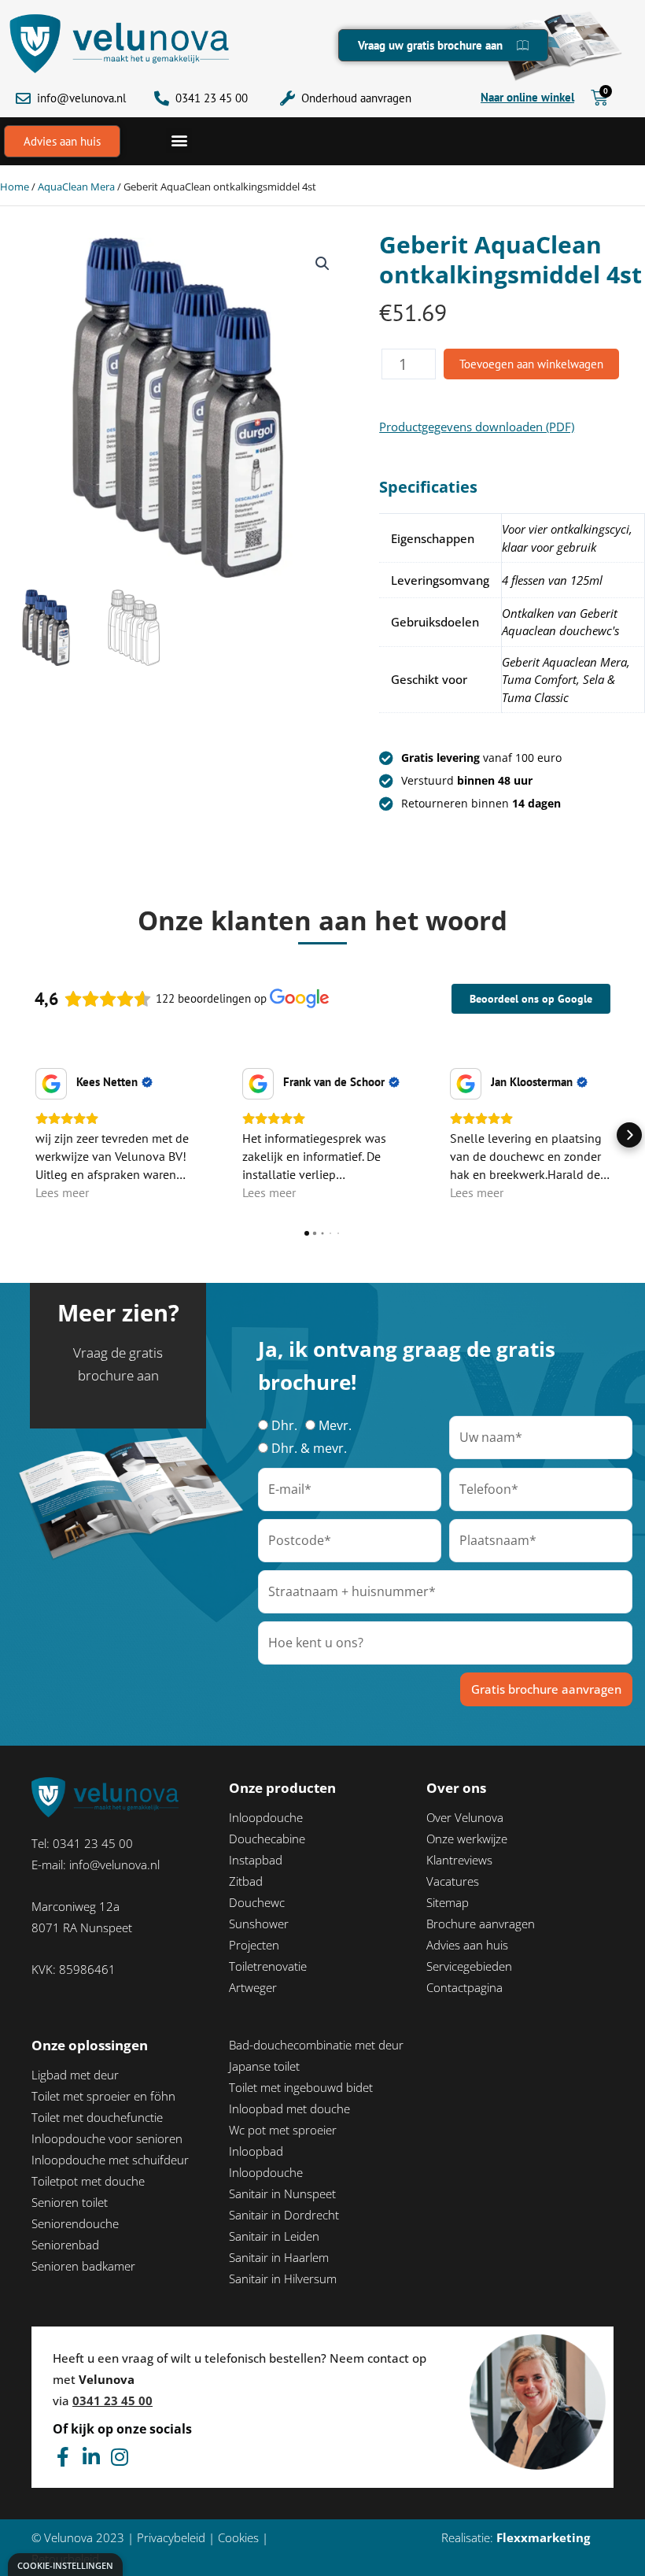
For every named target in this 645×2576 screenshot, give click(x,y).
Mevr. (335, 1425)
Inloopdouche (266, 1817)
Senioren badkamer (83, 2266)
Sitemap (448, 1902)
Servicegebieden (469, 1966)
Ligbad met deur (75, 2075)
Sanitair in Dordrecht (284, 2215)
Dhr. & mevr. (309, 1448)
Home (15, 187)
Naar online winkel (527, 97)
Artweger (253, 1987)
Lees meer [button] (62, 1192)
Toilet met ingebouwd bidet (301, 2087)
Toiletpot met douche (88, 2181)
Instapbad (256, 1860)
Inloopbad (256, 2151)
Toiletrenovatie (268, 1966)
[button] (179, 140)
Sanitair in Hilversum (283, 2278)
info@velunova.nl (81, 98)
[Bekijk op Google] (51, 1084)
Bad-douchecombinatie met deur (316, 2045)
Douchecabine (267, 1839)
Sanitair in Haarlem (279, 2257)
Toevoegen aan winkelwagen (531, 364)
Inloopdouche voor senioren (107, 2138)
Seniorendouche (75, 2223)
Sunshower (259, 1924)
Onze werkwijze (467, 1839)
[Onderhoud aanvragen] (287, 98)
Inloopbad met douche (289, 2108)
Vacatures (453, 1881)
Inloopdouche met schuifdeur (110, 2160)
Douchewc (257, 1902)
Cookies (238, 2537)
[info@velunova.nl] (23, 98)
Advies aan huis (467, 1945)
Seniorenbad (65, 2245)
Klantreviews (459, 1860)
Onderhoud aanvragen (356, 98)
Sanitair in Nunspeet (282, 2193)
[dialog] (65, 2565)
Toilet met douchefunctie (97, 2117)
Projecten (254, 1945)
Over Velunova (465, 1817)
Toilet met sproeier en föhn (103, 2096)
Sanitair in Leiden (274, 2236)
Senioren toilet (70, 2202)
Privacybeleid (171, 2537)
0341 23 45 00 (212, 98)
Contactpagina (464, 1987)
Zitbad (246, 1881)
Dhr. (284, 1425)
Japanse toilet (264, 2066)
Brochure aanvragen (481, 1924)
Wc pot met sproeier (283, 2130)
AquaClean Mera (76, 187)
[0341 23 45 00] (162, 98)
